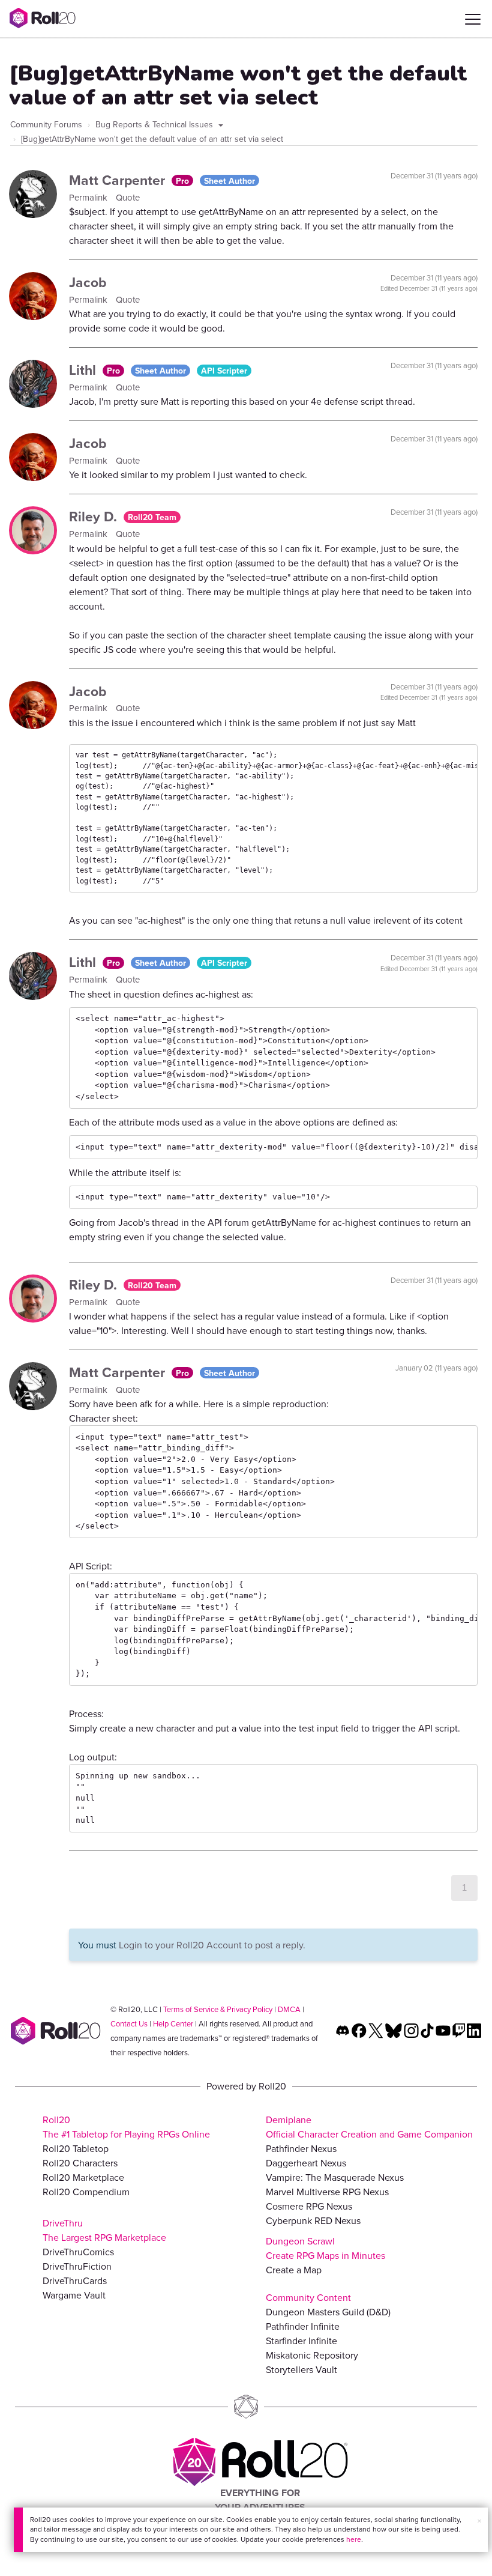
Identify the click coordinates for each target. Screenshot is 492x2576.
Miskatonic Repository (312, 2355)
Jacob (88, 282)
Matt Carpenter (119, 180)
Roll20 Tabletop (76, 2148)
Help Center (173, 2023)
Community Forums (46, 124)
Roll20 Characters (80, 2163)
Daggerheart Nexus (306, 2163)
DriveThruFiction (77, 2266)
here (354, 2539)
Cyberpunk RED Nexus (313, 2220)
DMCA (289, 2009)
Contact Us (129, 2023)
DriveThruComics (78, 2252)
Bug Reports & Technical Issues (155, 124)
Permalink (89, 197)
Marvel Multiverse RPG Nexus (327, 2192)
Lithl (84, 370)
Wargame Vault (74, 2295)
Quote (128, 197)
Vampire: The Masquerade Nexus (335, 2177)
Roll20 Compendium (86, 2192)
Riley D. (95, 516)
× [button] (479, 2521)
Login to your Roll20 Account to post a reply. (212, 1945)
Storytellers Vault (301, 2369)
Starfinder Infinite (301, 2341)
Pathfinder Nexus (301, 2148)
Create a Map (294, 2270)
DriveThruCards (75, 2281)
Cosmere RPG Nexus (309, 2206)
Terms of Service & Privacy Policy (218, 2009)
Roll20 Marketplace (83, 2177)
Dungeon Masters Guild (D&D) (328, 2312)
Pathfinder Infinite (303, 2326)
